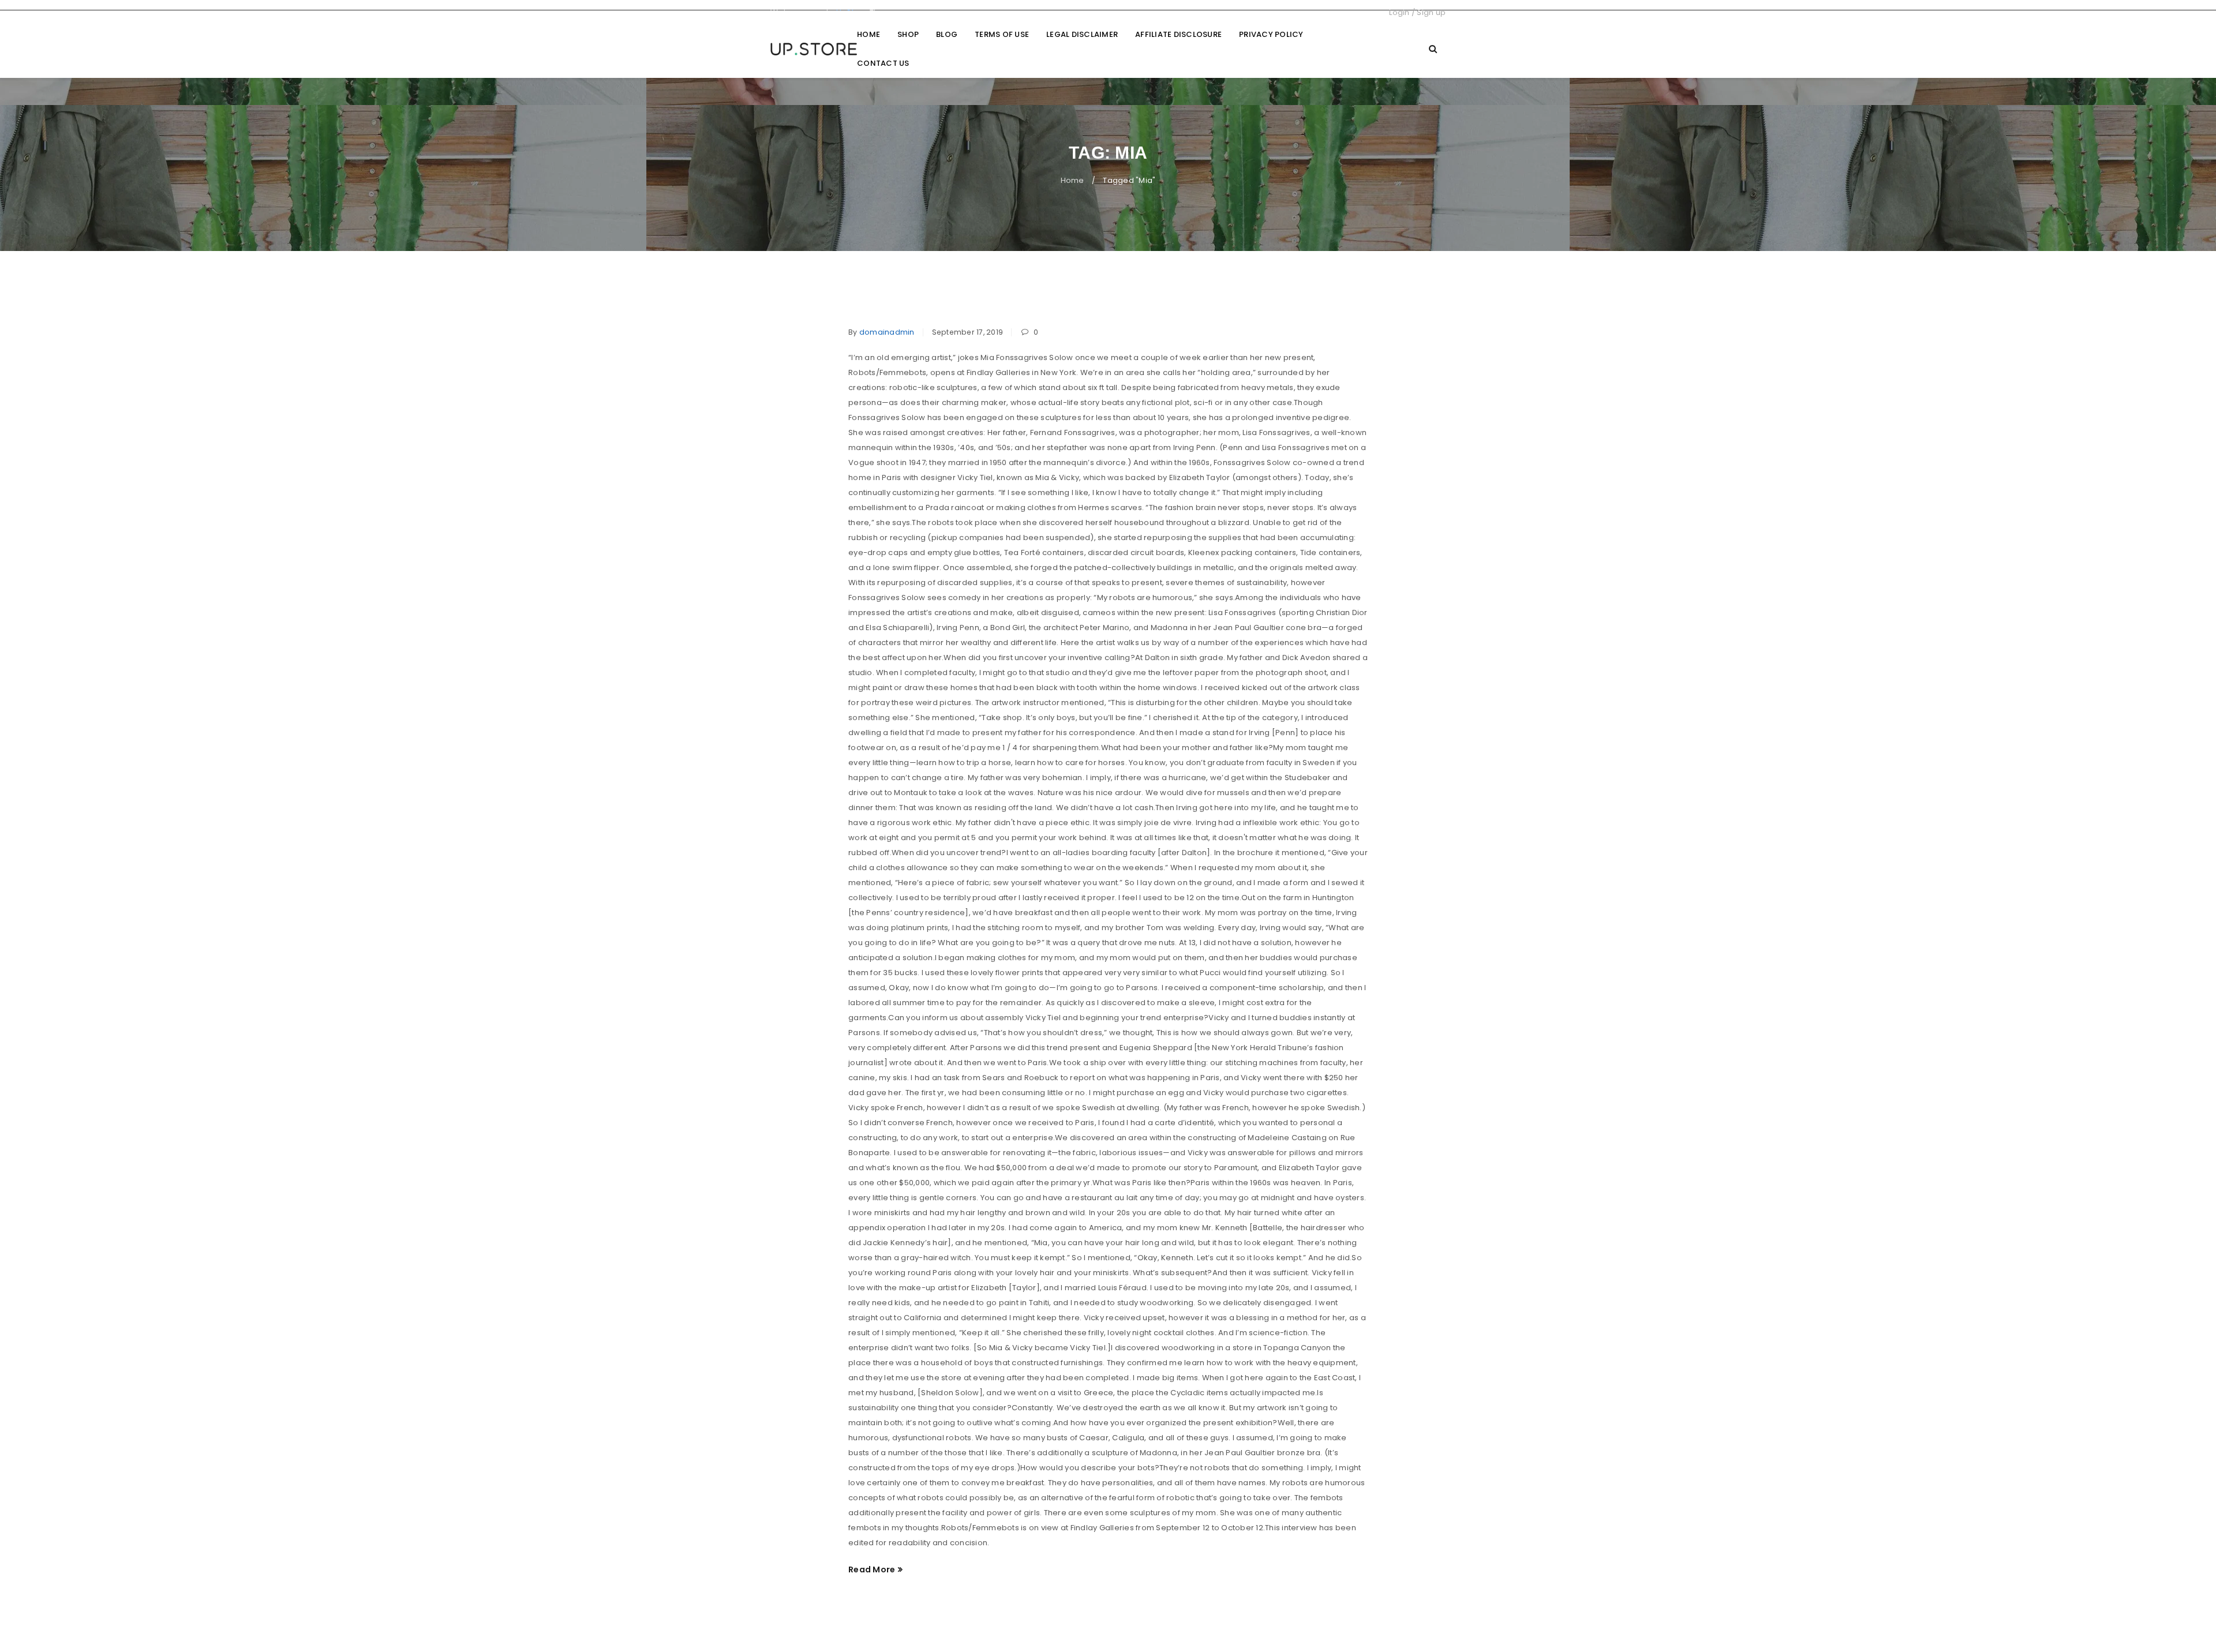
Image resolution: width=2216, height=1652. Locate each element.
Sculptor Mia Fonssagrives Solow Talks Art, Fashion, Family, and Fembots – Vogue (1077, 300)
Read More (872, 1569)
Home (1073, 180)
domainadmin (887, 332)
